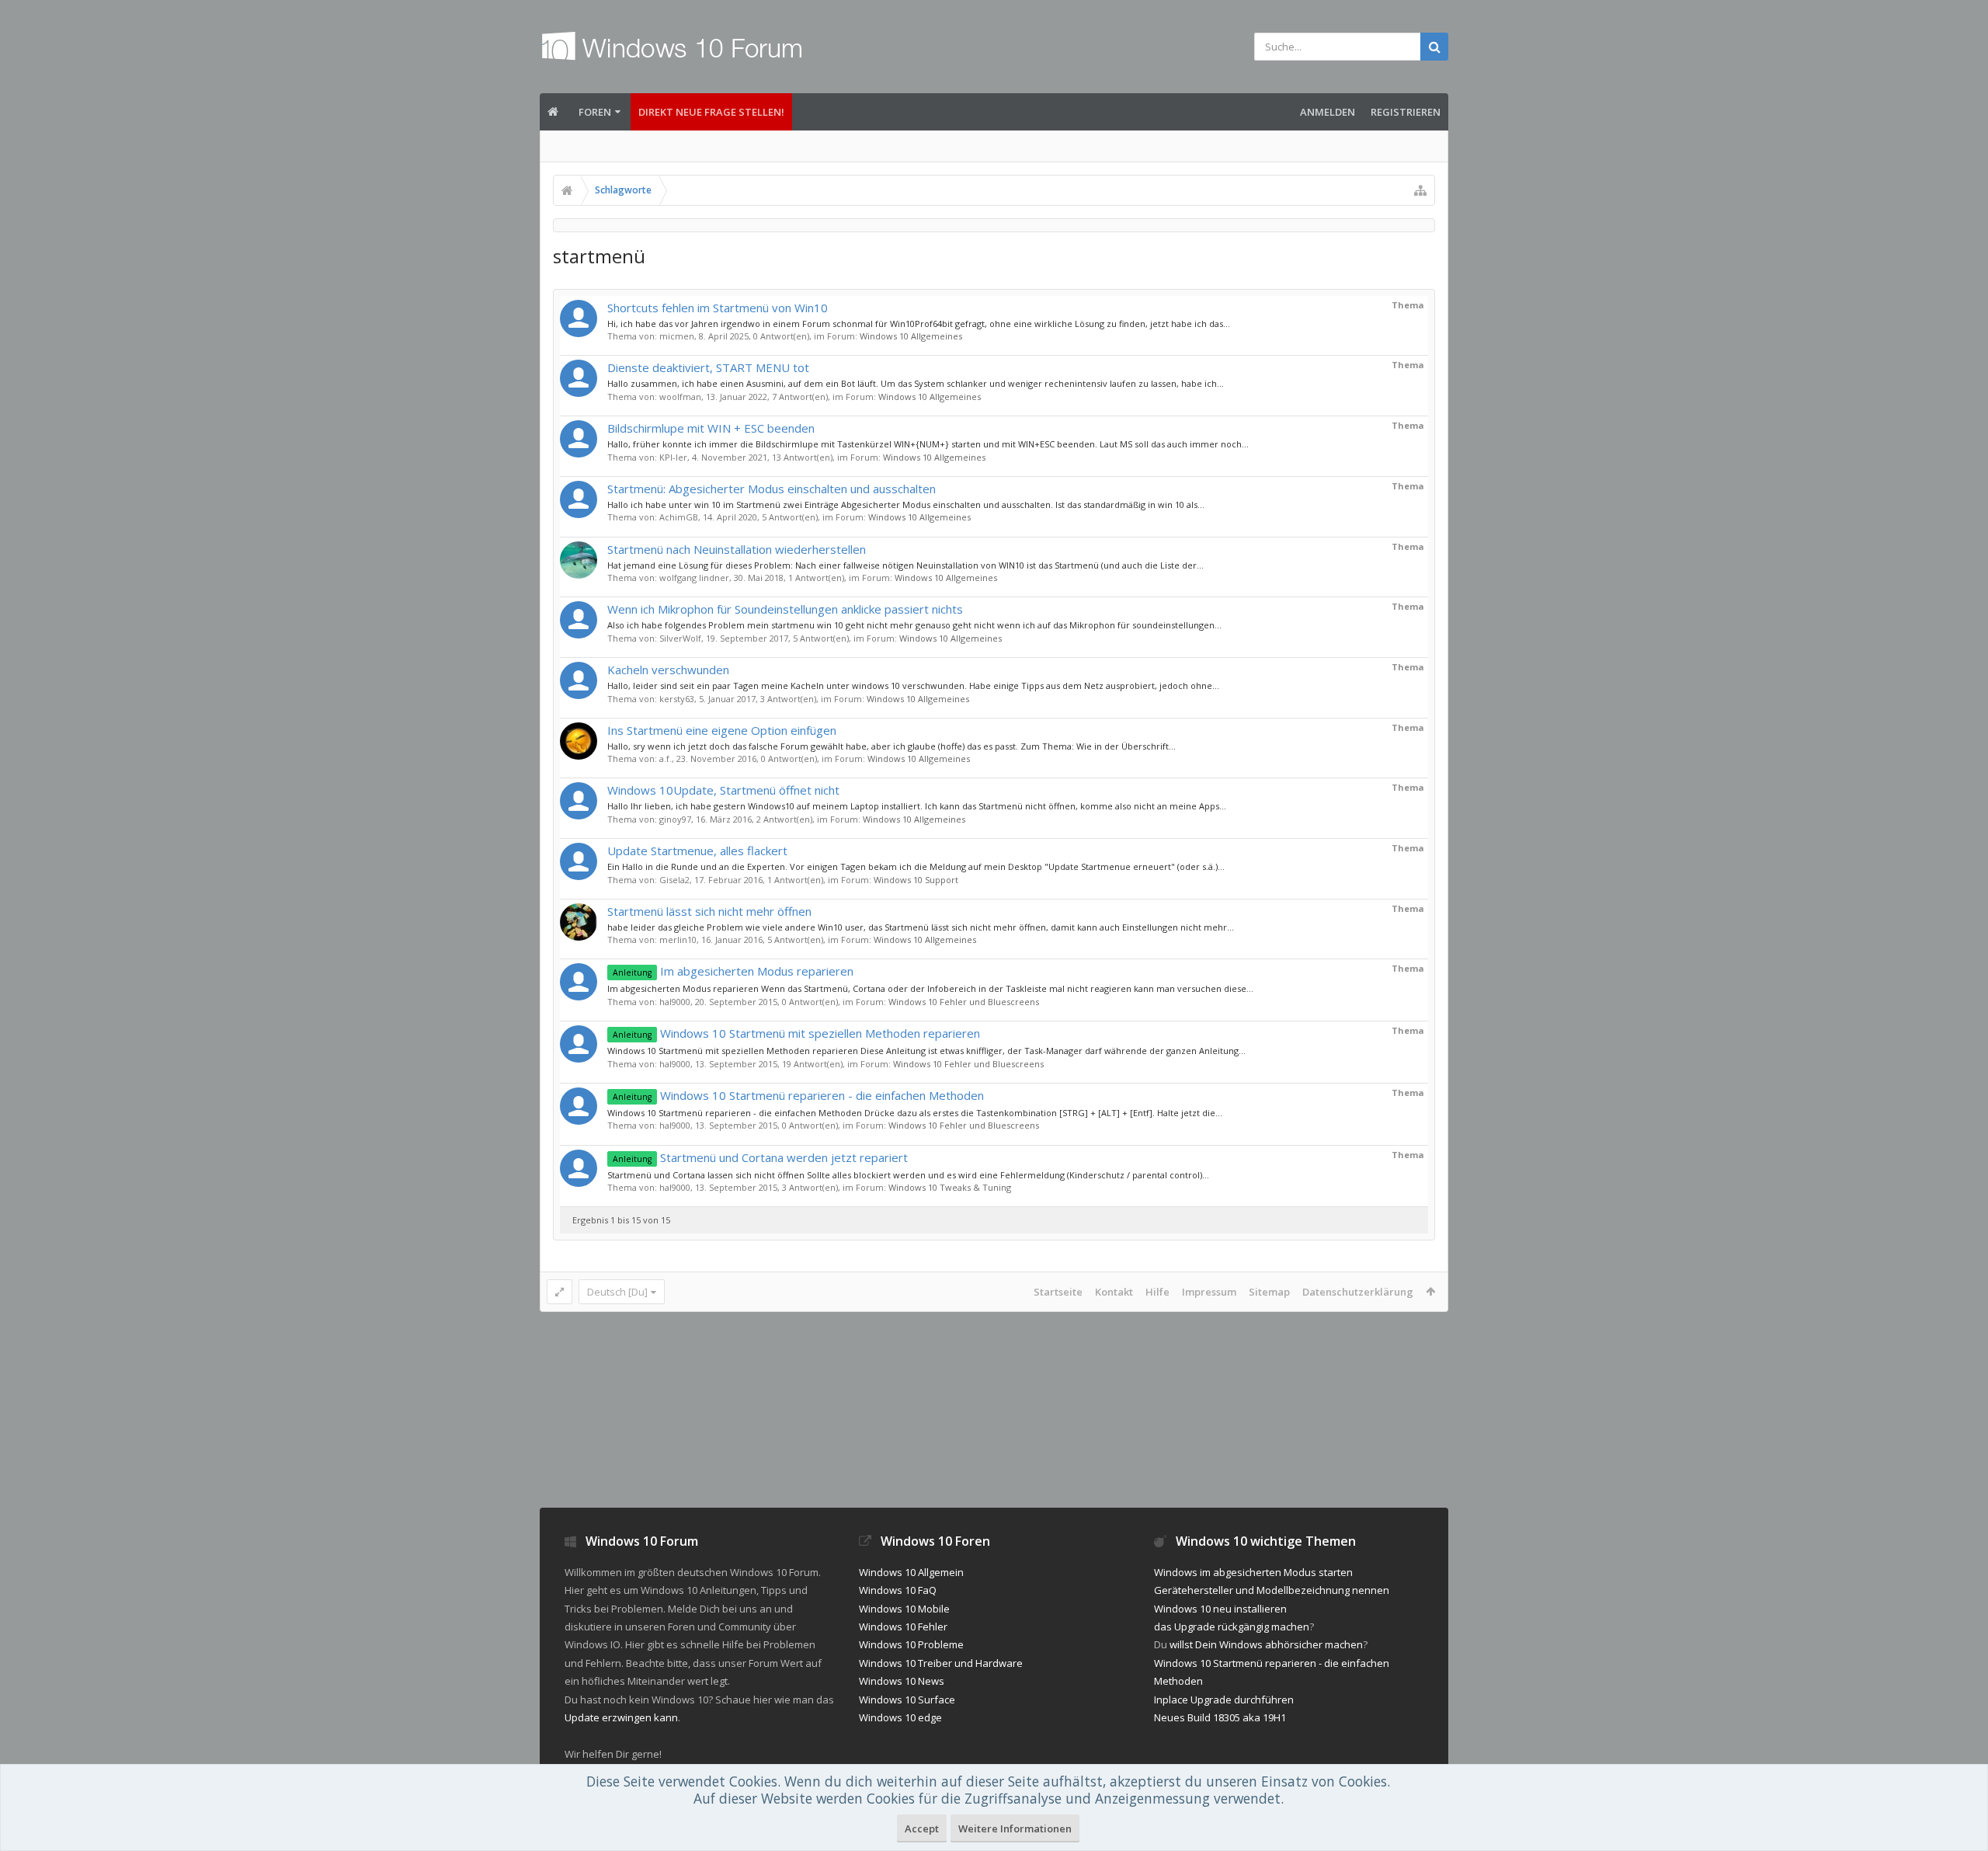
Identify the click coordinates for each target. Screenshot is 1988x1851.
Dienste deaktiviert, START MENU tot (708, 367)
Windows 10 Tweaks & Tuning (950, 1187)
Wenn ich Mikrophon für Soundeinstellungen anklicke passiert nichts (785, 609)
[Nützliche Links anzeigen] (1420, 190)
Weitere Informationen (1015, 1828)
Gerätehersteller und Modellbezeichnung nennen (1272, 1590)
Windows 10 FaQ (898, 1590)
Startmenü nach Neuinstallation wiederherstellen (737, 549)
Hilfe (1157, 1292)
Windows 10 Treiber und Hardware (941, 1663)
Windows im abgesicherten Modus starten (1253, 1572)
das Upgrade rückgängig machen (1232, 1627)
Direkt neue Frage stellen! (711, 112)
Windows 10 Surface (907, 1700)
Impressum (1209, 1292)
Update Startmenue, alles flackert (697, 851)
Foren (595, 112)
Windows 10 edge (900, 1717)
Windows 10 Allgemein (911, 1572)
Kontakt (1114, 1292)
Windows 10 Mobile (904, 1609)
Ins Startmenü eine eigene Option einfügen (722, 730)
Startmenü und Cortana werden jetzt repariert (760, 1157)
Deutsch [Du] (617, 1292)
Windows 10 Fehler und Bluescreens (964, 1002)
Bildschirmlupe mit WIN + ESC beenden (711, 428)
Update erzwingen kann (621, 1717)
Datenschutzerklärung (1358, 1292)
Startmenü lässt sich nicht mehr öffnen (709, 911)
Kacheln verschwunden (668, 670)
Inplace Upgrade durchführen (1224, 1700)
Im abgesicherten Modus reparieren (733, 971)
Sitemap (1269, 1292)
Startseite (1058, 1292)
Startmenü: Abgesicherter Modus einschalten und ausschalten (772, 489)
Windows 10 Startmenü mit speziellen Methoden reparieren (796, 1033)
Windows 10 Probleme (911, 1644)
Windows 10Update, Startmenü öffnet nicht (723, 790)
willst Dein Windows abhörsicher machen (1266, 1644)
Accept (922, 1828)
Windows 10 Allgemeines (911, 336)
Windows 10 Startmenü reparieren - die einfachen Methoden (798, 1095)
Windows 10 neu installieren (1220, 1609)
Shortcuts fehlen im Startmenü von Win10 (718, 308)
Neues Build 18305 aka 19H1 (1220, 1717)
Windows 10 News (902, 1681)
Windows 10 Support (916, 880)
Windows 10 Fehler (903, 1627)
